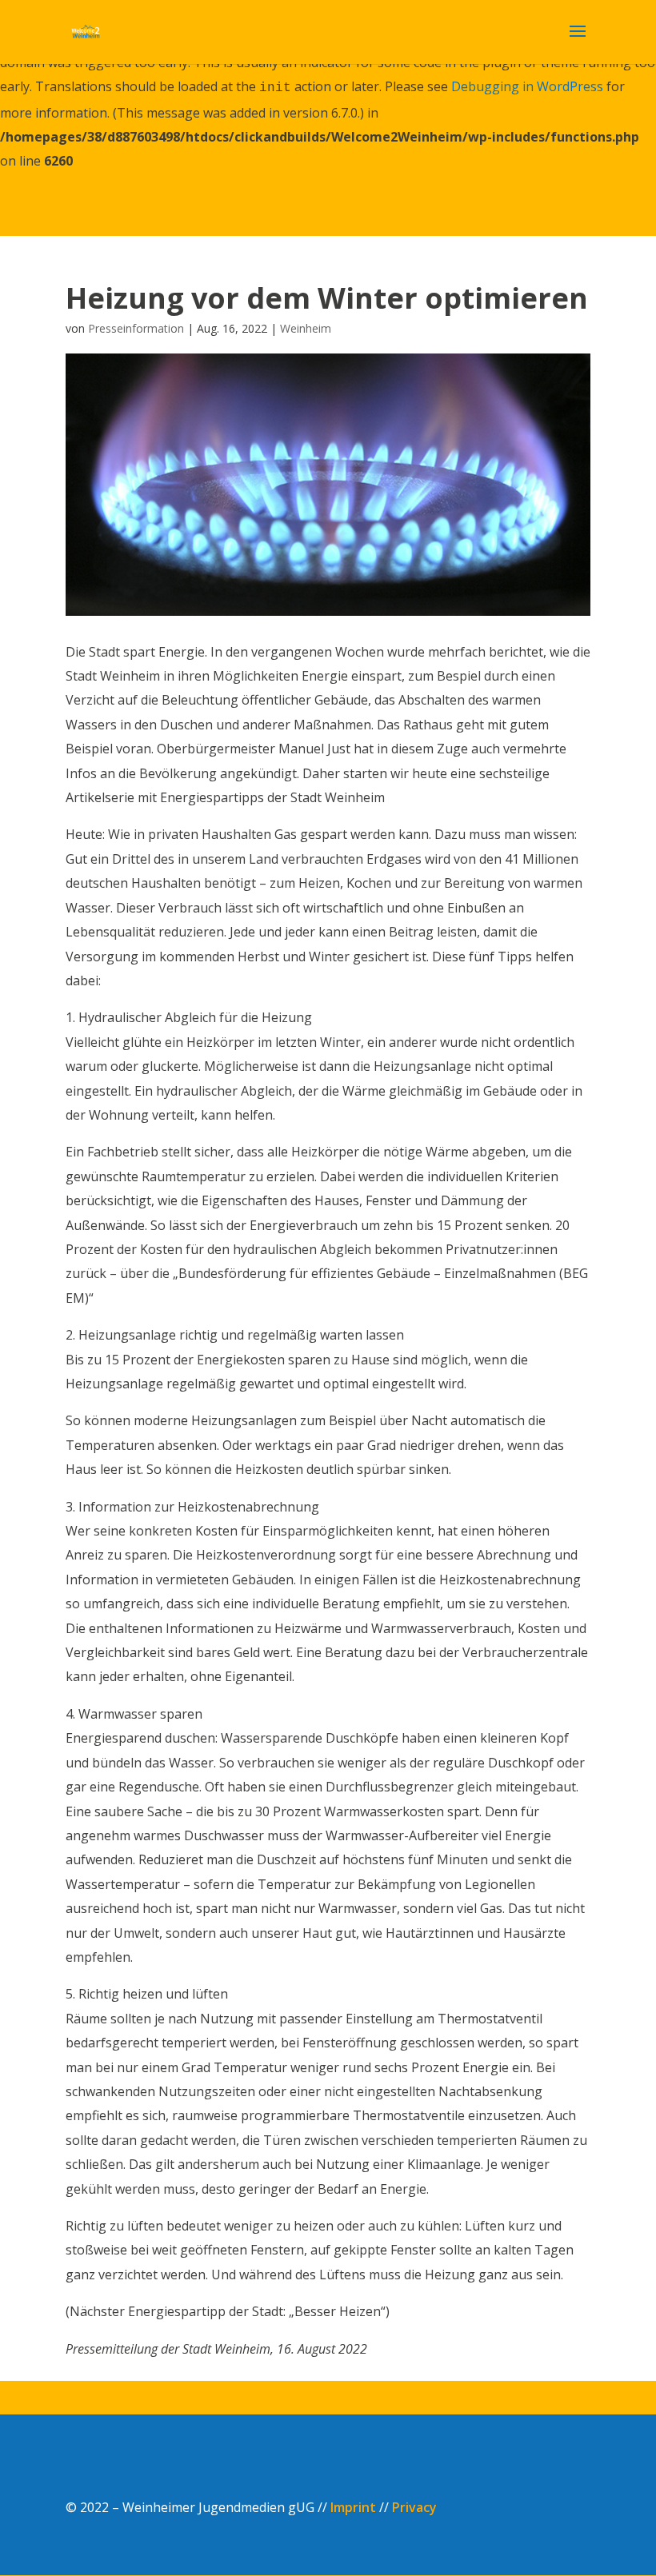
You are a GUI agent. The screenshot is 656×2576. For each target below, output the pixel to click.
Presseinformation (136, 328)
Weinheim (306, 328)
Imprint (353, 2507)
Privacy (414, 2507)
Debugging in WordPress (527, 86)
